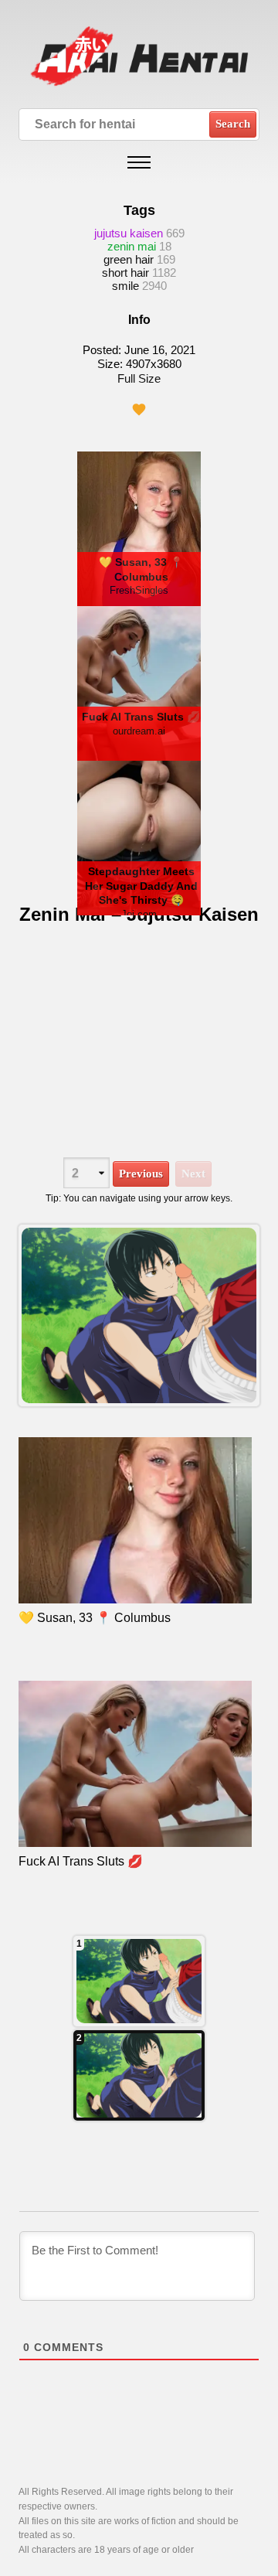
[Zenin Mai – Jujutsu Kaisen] (139, 1316)
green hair (129, 259)
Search (233, 124)
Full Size (139, 378)
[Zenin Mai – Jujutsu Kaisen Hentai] (139, 2075)
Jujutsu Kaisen (129, 233)
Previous (141, 1174)
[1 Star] (139, 410)
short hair (125, 273)
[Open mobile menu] (139, 162)
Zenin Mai (132, 246)
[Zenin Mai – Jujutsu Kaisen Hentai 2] (139, 1981)
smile (125, 286)
